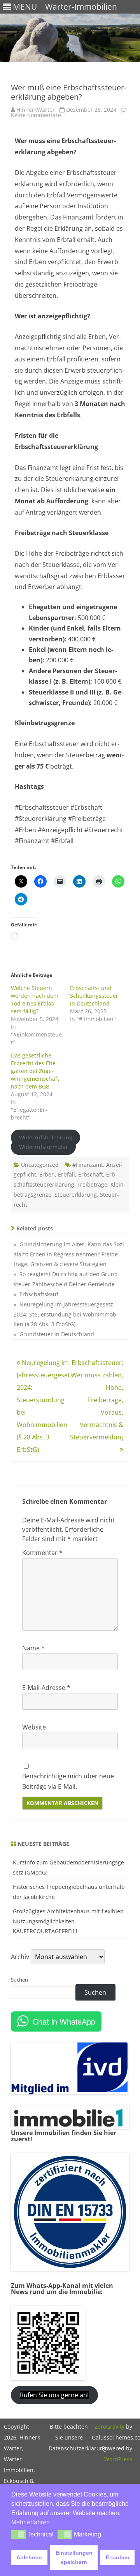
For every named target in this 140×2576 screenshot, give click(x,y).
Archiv (20, 1957)
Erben (47, 1174)
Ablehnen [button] (29, 2557)
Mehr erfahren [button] (31, 2522)
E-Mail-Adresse (46, 1688)
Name (33, 1648)
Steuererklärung (76, 1195)
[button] (18, 2535)
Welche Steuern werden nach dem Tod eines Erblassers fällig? (35, 999)
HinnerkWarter (36, 110)
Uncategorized (40, 1165)
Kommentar (42, 1553)
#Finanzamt (88, 1165)
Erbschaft (91, 1174)
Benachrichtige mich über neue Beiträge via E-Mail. (68, 1781)
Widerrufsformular (44, 1147)
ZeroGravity (109, 2427)
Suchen (19, 1980)
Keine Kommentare (36, 115)
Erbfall (66, 1174)
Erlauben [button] (118, 2557)
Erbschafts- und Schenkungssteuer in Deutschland (94, 996)
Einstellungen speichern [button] (74, 2557)
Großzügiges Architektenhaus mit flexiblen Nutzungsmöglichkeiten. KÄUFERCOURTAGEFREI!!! (68, 1921)
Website (34, 1727)
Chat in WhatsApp (64, 2021)
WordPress (118, 2459)
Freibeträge (92, 1184)
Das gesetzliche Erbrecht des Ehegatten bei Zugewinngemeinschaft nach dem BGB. (35, 1071)
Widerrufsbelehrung (46, 1138)
